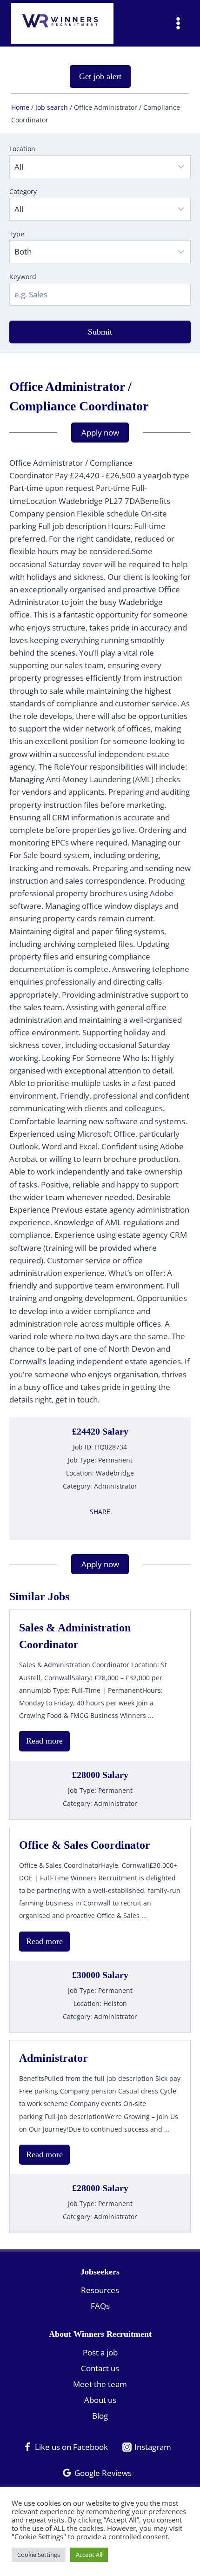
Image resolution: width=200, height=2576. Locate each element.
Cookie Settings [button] (39, 2555)
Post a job (100, 2352)
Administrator (53, 2058)
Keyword (23, 277)
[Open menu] (178, 23)
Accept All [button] (89, 2555)
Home (20, 107)
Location (22, 149)
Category (23, 191)
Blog (100, 2416)
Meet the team (100, 2384)
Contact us (100, 2368)
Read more (44, 1741)
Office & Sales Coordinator (85, 1845)
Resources (100, 2290)
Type (17, 234)
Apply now (100, 433)
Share (100, 1512)
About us (100, 2400)
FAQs (100, 2306)
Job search (52, 107)
